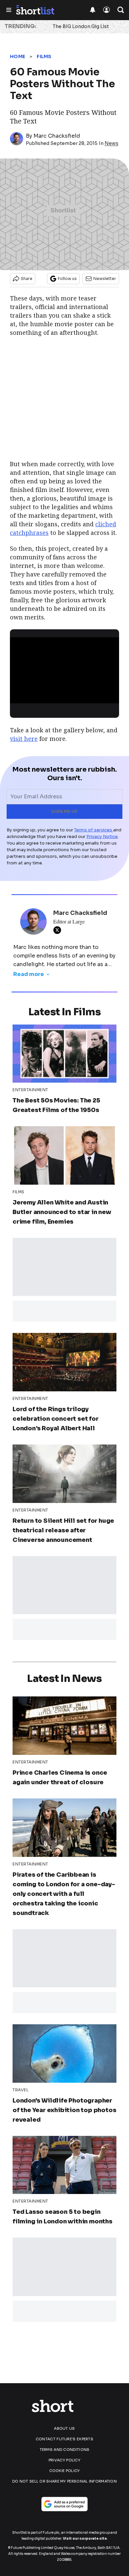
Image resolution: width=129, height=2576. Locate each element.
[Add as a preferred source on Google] (64, 2504)
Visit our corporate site (85, 2539)
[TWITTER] (59, 930)
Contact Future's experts (64, 2439)
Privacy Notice (102, 836)
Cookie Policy (65, 2471)
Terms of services (94, 830)
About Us (64, 2428)
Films (44, 56)
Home (18, 56)
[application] (64, 668)
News (111, 143)
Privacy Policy (64, 2460)
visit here (24, 739)
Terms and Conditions (65, 2450)
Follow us (67, 278)
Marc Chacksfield (57, 136)
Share (27, 278)
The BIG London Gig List (81, 26)
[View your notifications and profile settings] (93, 10)
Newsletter (105, 278)
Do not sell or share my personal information (64, 2481)
